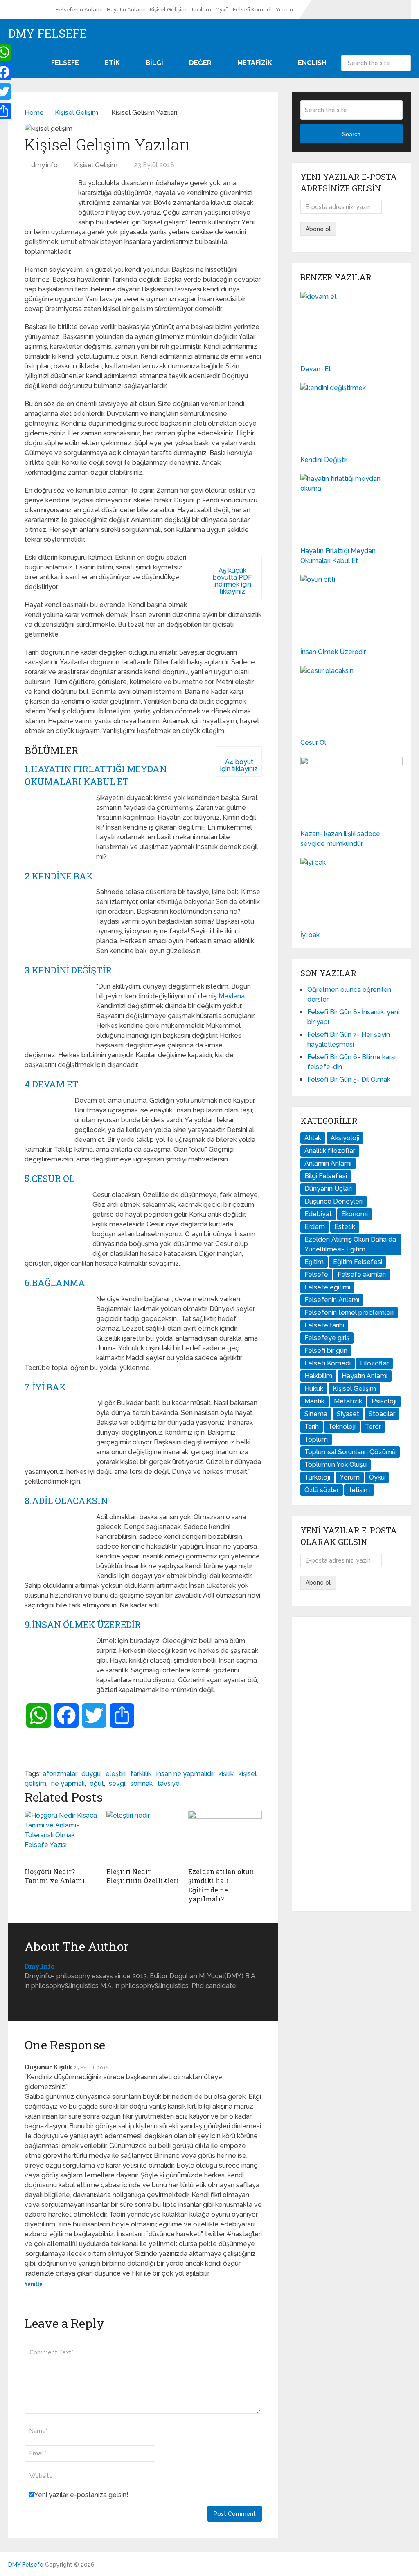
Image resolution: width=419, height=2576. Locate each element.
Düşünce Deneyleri (333, 1201)
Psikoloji (384, 1401)
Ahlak (313, 1138)
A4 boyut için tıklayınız (239, 765)
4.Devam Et (52, 1084)
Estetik (345, 1227)
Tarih (312, 1427)
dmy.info (44, 165)
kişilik (226, 1774)
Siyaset (348, 1414)
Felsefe (316, 1275)
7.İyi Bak (45, 1387)
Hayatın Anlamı (126, 10)
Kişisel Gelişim (168, 10)
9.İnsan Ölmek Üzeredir (83, 1624)
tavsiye (169, 1783)
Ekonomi (355, 1214)
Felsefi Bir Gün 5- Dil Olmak (349, 1079)
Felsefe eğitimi (327, 1287)
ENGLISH (312, 63)
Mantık (314, 1401)
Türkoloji (317, 1477)
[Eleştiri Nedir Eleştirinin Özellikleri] (143, 1837)
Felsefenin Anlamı (79, 10)
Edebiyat (318, 1214)
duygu (91, 1774)
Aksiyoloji (345, 1138)
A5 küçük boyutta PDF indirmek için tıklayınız (232, 581)
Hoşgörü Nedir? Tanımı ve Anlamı (55, 1876)
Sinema (316, 1414)
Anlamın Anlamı (328, 1163)
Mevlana (232, 996)
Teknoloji (342, 1427)
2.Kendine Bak (59, 876)
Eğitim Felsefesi (358, 1262)
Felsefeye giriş (327, 1338)
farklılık (141, 1774)
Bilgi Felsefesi (326, 1176)
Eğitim (314, 1262)
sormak (141, 1783)
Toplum (201, 10)
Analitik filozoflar (330, 1151)
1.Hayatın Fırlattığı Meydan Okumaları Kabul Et (96, 775)
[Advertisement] (351, 1764)
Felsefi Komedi (252, 10)
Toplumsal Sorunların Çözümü (350, 1452)
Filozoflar (374, 1363)
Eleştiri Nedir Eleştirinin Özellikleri (143, 1876)
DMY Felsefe (48, 34)
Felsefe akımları (362, 1275)
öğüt (97, 1783)
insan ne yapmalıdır (185, 1774)
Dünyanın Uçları (328, 1189)
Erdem (315, 1227)
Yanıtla (34, 2284)
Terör (373, 1427)
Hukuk (314, 1389)
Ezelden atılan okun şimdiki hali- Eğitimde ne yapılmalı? (221, 1885)
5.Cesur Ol (50, 1178)
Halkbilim (318, 1376)
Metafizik (348, 1401)
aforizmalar (60, 1774)
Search (403, 63)
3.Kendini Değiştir (68, 970)
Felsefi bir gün (326, 1351)
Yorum (284, 10)
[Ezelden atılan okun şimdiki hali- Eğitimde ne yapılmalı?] (225, 1837)
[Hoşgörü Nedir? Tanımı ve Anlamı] (61, 1837)
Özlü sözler (322, 1490)
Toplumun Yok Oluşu (336, 1465)
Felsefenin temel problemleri (349, 1313)
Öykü (222, 10)
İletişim (359, 1490)
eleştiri (116, 1774)
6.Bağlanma (55, 1283)
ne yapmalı (68, 1783)
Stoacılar (382, 1414)
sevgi (117, 1783)
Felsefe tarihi (324, 1325)
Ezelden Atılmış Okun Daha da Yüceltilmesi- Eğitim (350, 1244)
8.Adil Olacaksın (66, 1501)
